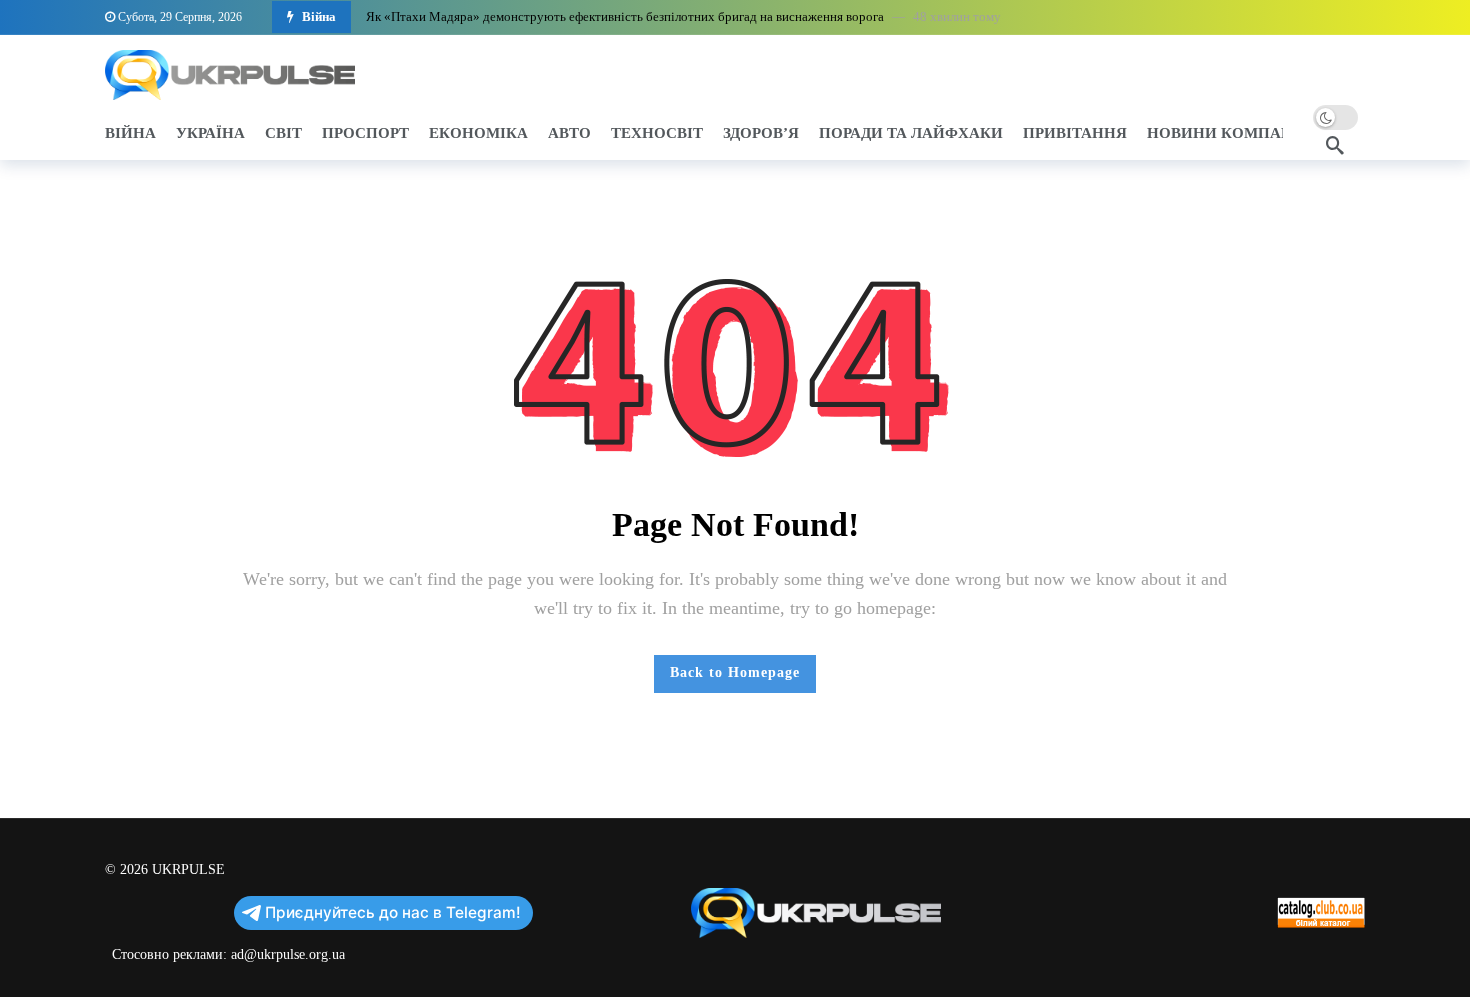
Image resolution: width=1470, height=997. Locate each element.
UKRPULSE (188, 869)
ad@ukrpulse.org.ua (288, 954)
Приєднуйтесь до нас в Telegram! (393, 912)
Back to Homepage (735, 672)
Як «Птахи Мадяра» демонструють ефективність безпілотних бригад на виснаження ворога (625, 16)
